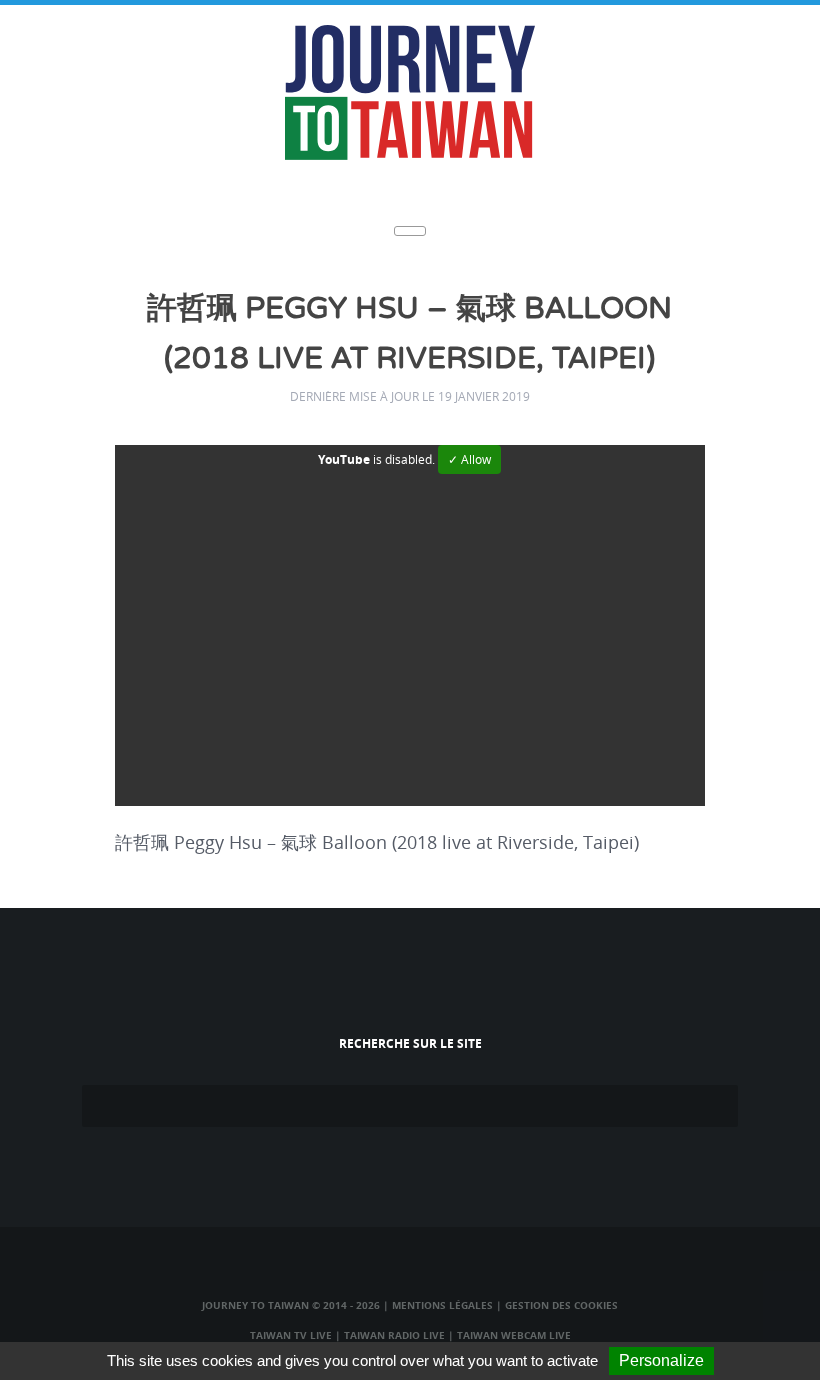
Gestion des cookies (561, 1305)
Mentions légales (442, 1305)
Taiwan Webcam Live (514, 1335)
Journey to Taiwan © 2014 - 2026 (291, 1305)
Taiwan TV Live (291, 1335)
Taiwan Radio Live (394, 1335)
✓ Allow (469, 459)
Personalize (661, 1360)
